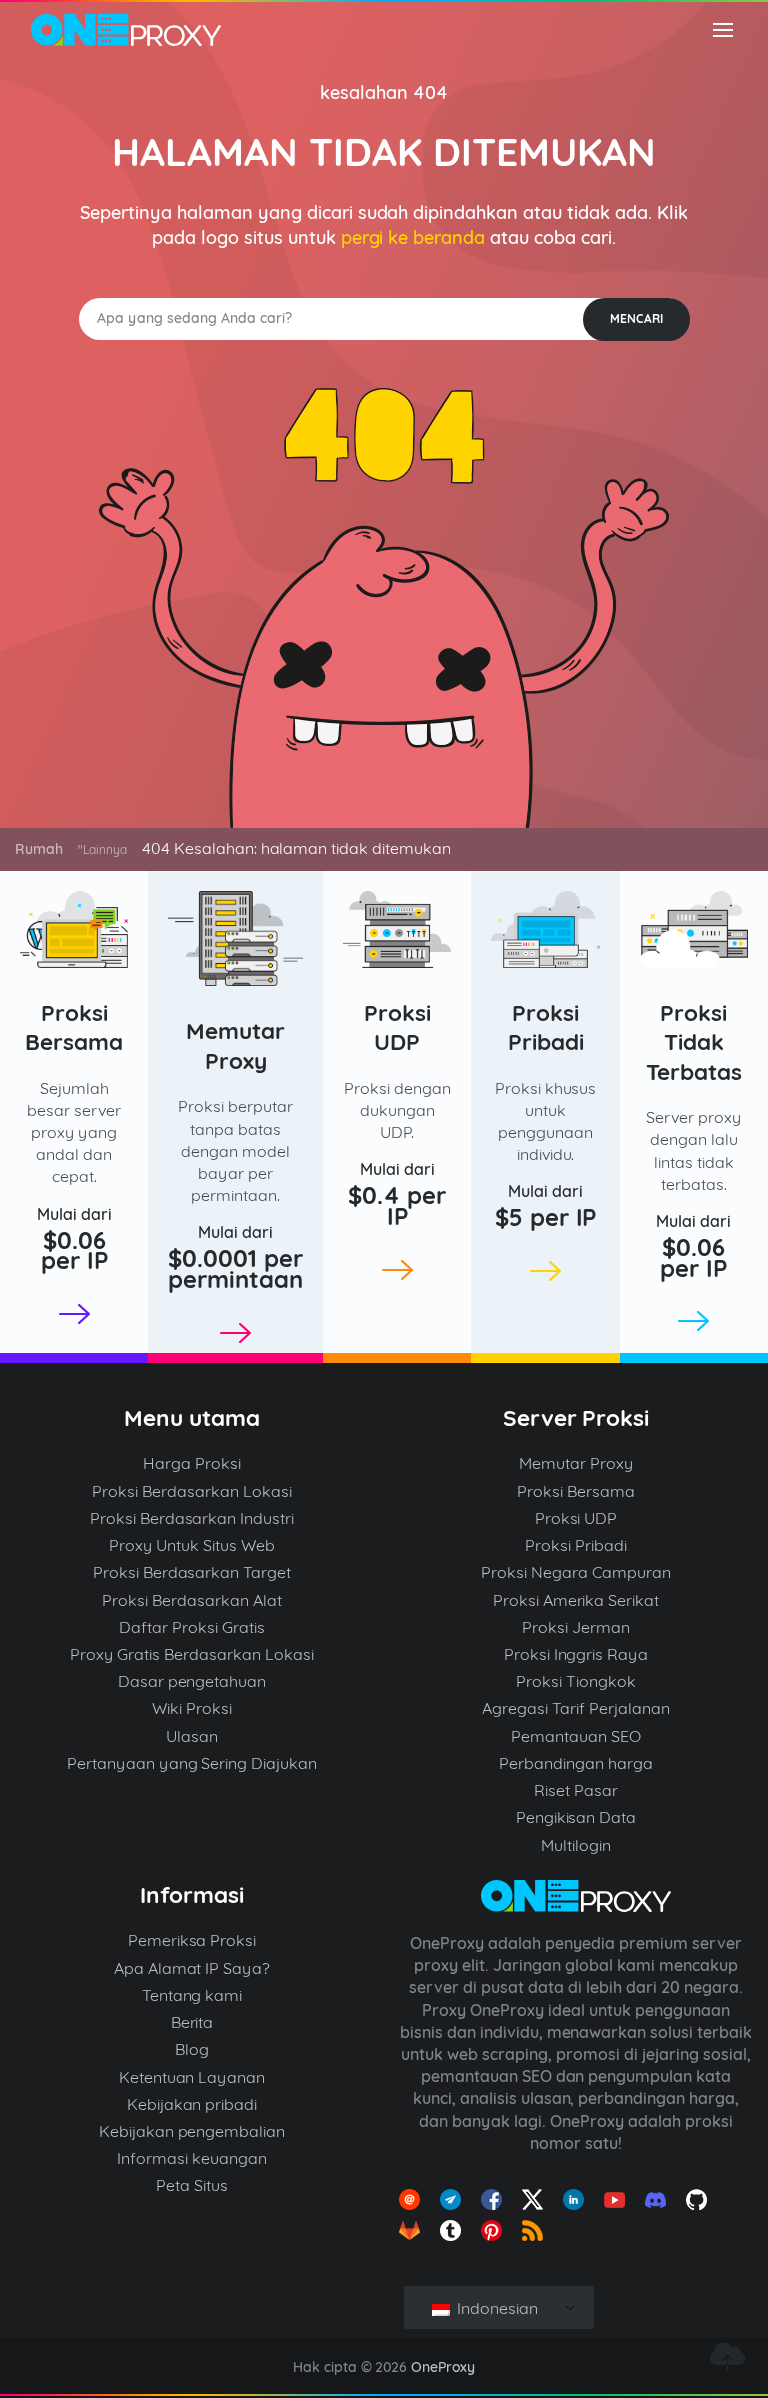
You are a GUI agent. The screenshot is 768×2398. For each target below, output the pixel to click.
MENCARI (636, 318)
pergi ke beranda (413, 237)
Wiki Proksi (192, 1708)
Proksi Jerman (576, 1627)
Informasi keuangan (192, 2158)
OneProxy (443, 2367)
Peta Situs (192, 2185)
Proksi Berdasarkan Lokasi (192, 1491)
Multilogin (576, 1845)
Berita (192, 2022)
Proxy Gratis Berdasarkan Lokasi (192, 1654)
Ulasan (192, 1736)
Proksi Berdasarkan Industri (192, 1518)
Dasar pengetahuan (192, 1681)
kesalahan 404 (384, 92)
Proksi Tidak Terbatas (694, 1042)
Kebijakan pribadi (192, 2104)
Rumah (39, 849)
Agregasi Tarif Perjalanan (576, 1708)
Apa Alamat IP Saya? (192, 1968)
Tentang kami (192, 1995)
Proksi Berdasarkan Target (192, 1572)
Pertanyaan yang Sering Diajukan (192, 1763)
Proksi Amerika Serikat (576, 1600)
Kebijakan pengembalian (192, 2131)
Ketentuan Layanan (192, 2077)
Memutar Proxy (235, 1045)
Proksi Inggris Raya (576, 1654)
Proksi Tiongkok (576, 1681)
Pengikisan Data (576, 1817)
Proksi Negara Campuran (576, 1572)
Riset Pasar (576, 1790)
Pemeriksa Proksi (192, 1940)
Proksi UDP (397, 1027)
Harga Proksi (192, 1463)
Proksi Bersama (74, 1027)
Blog (192, 2049)
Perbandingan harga (576, 1763)
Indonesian (495, 2308)
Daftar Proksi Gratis (192, 1627)
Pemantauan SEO (576, 1736)
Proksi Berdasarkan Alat (192, 1600)
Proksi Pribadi (546, 1027)
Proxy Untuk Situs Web (192, 1545)
